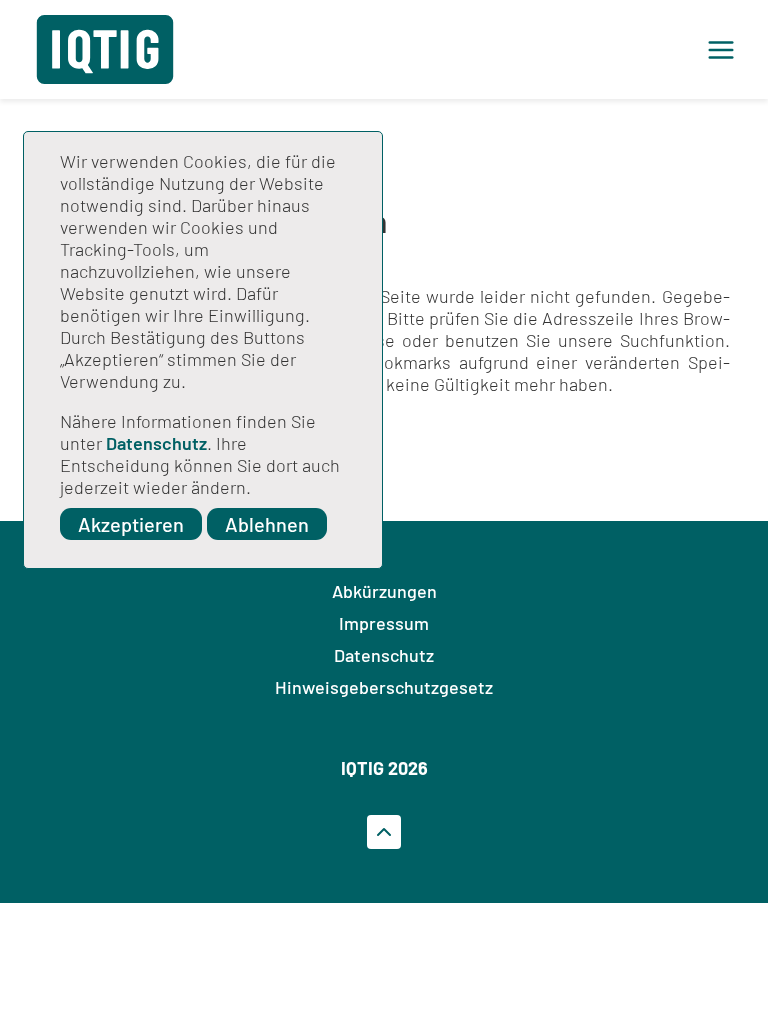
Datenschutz (156, 443)
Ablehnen (267, 524)
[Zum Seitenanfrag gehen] (384, 832)
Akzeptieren (131, 524)
